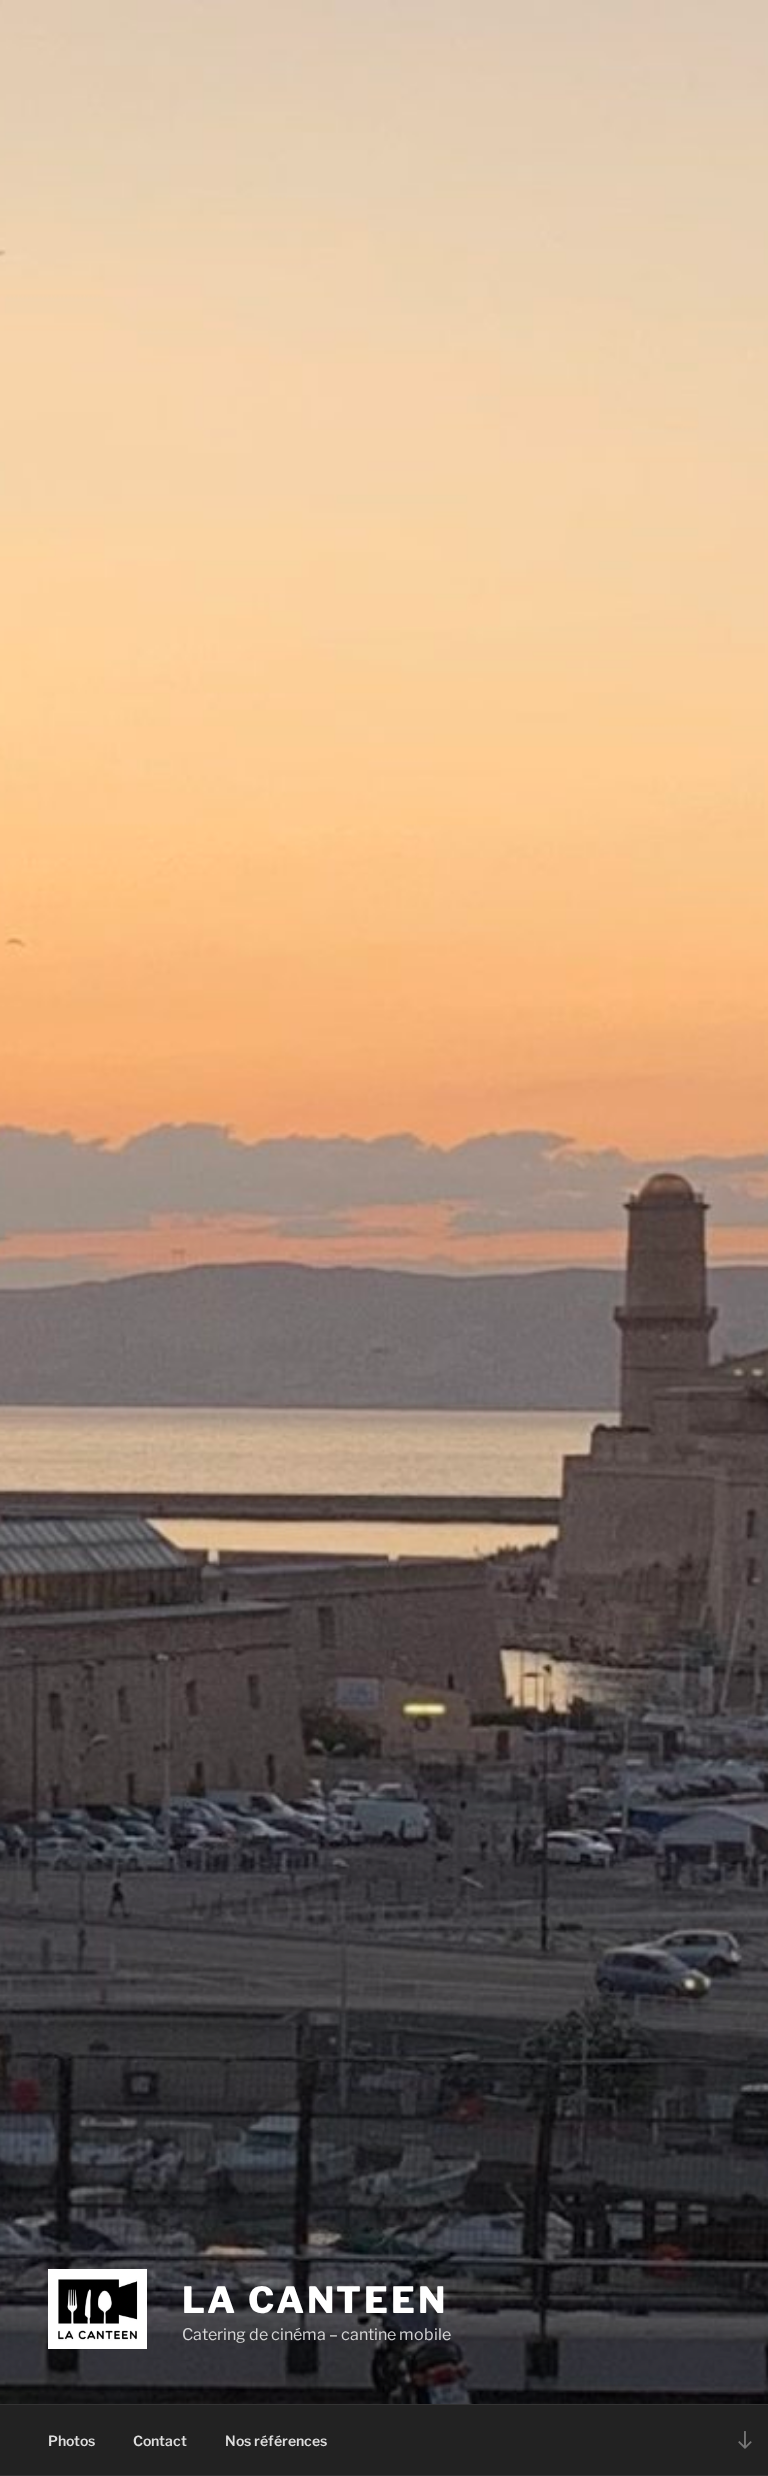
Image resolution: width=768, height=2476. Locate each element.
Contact (160, 2440)
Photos (71, 2440)
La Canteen (315, 2300)
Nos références (276, 2440)
